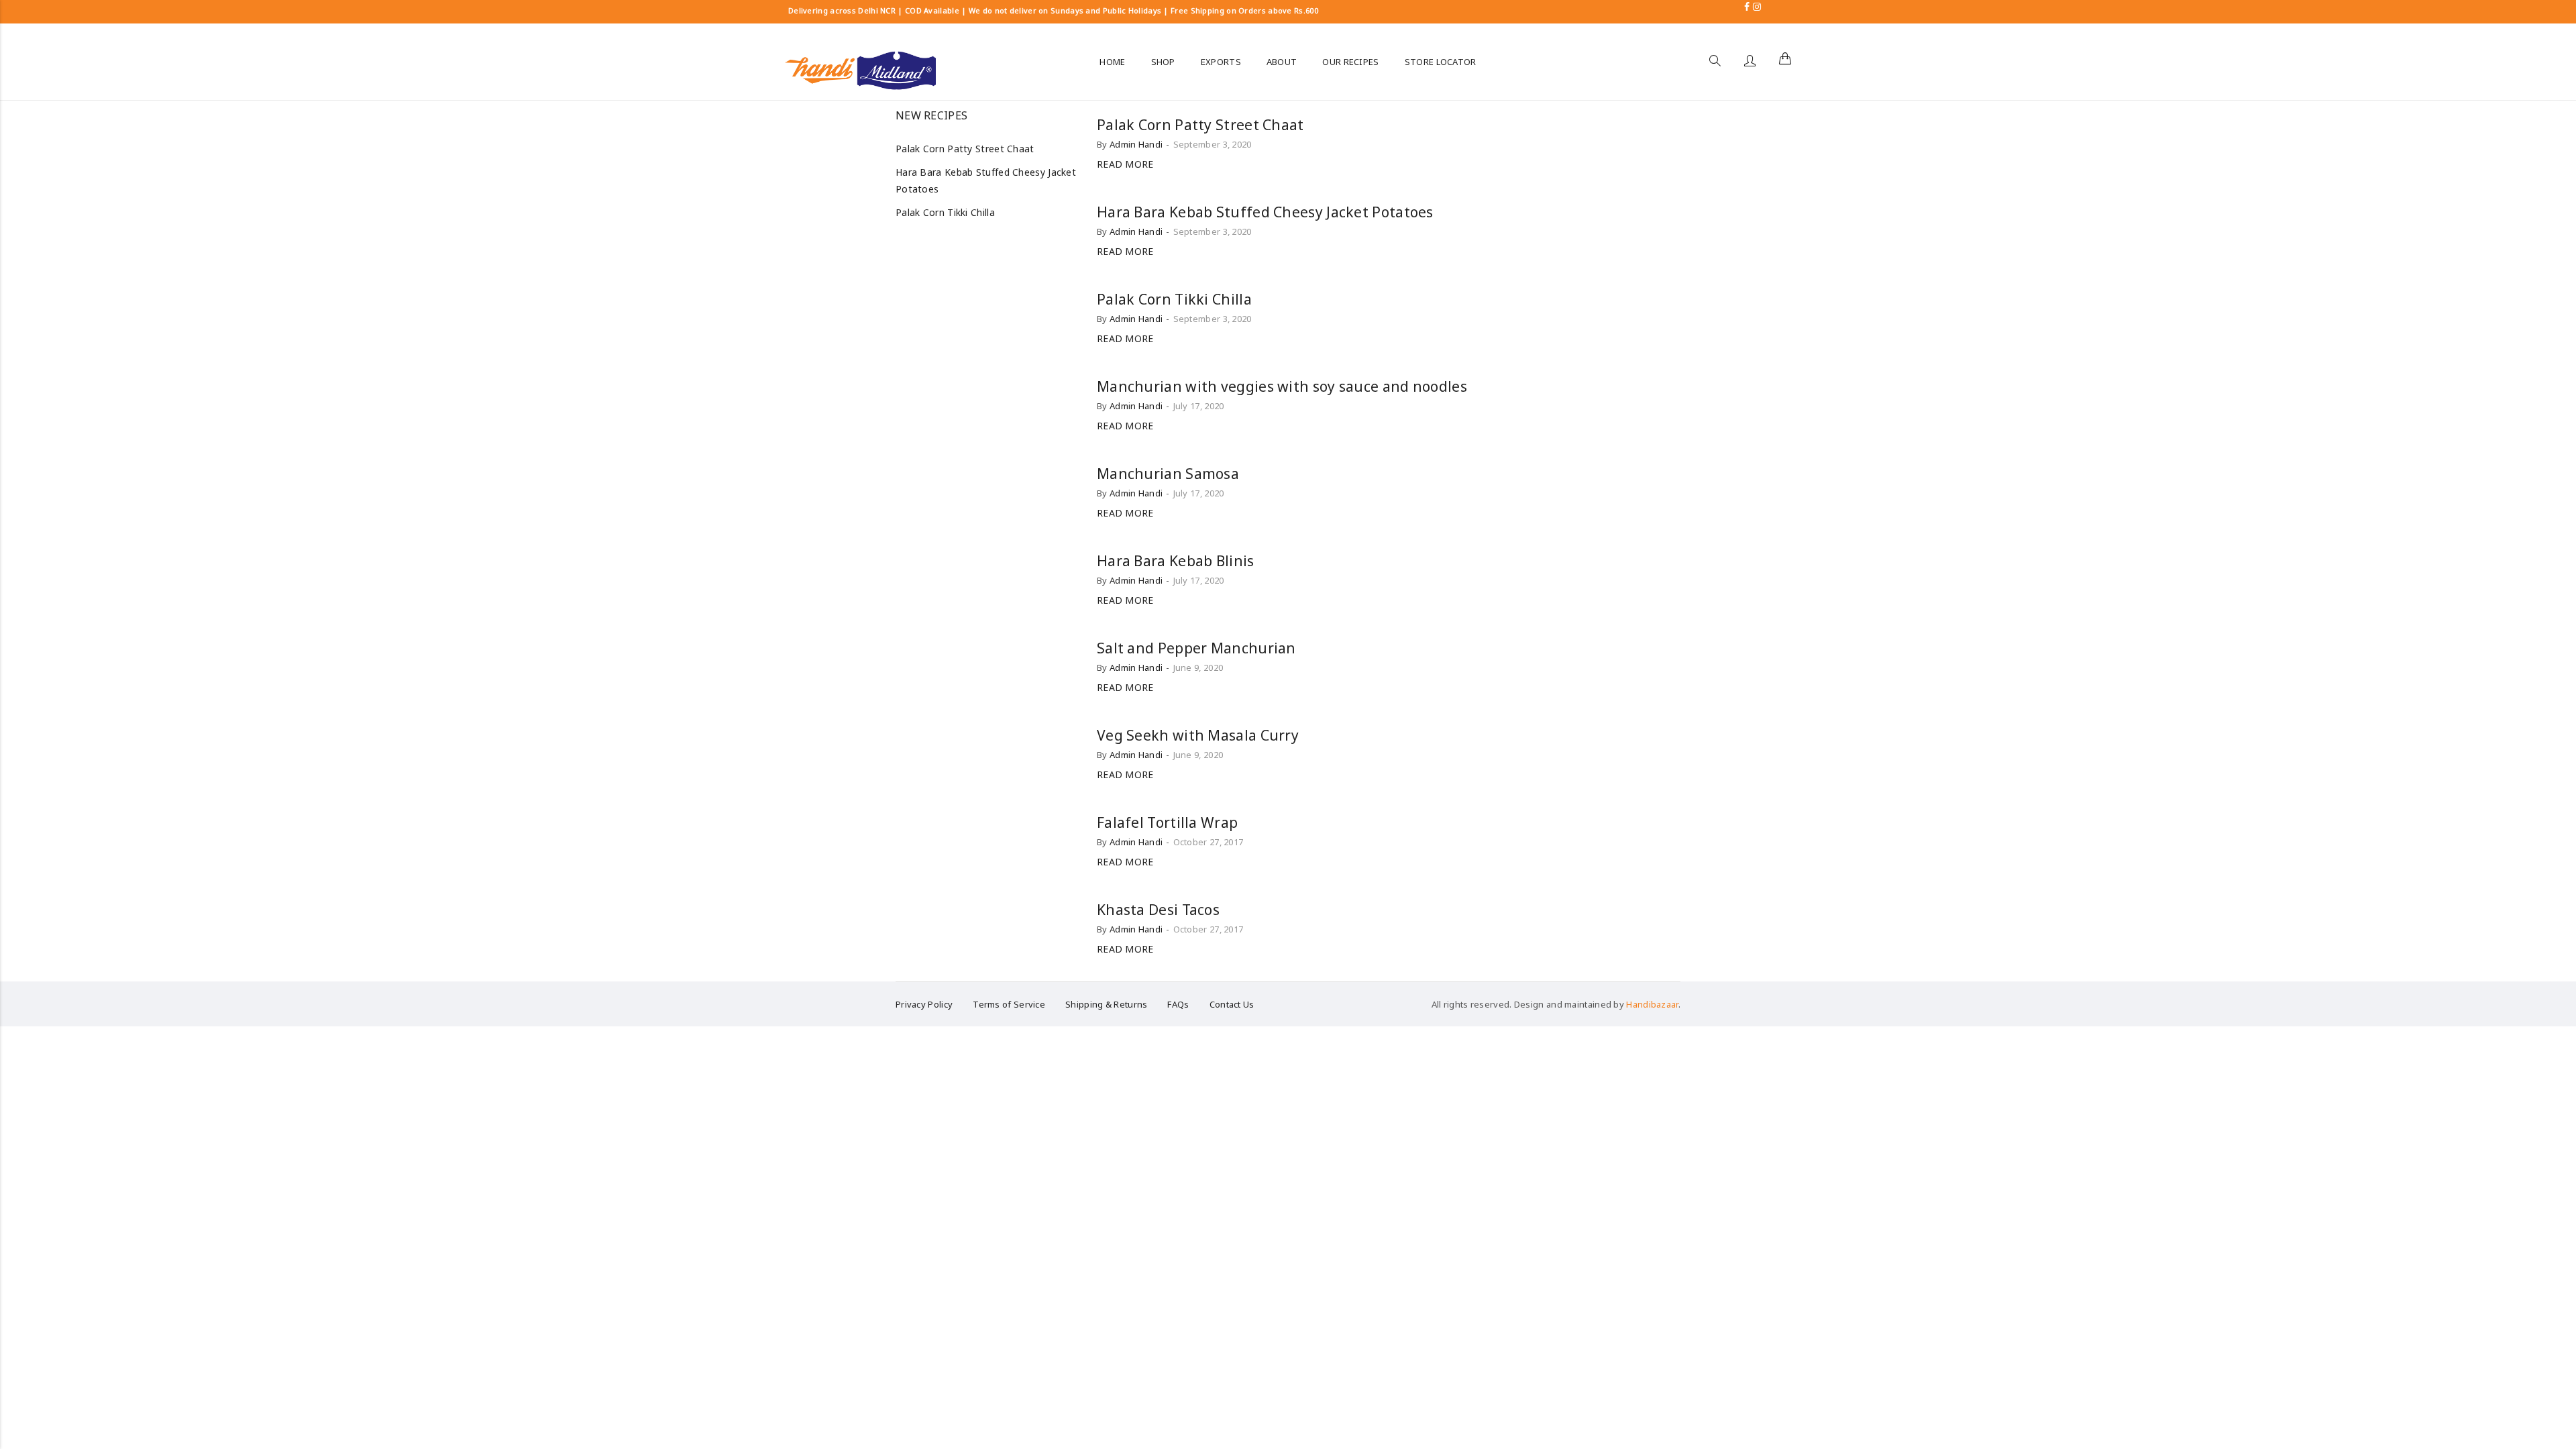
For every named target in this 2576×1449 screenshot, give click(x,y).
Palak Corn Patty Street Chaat (1200, 125)
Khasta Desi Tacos (1158, 910)
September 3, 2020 (1213, 144)
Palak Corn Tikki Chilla (1174, 299)
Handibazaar (1652, 1004)
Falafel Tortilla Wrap (1167, 822)
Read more (1125, 164)
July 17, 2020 (1199, 406)
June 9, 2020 (1198, 667)
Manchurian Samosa (1168, 474)
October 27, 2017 (1209, 842)
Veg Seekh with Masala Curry (1198, 735)
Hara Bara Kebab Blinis (1176, 561)
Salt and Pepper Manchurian (1196, 648)
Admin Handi (1136, 144)
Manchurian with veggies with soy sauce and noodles (1282, 386)
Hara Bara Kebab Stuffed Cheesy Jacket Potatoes (1265, 212)
